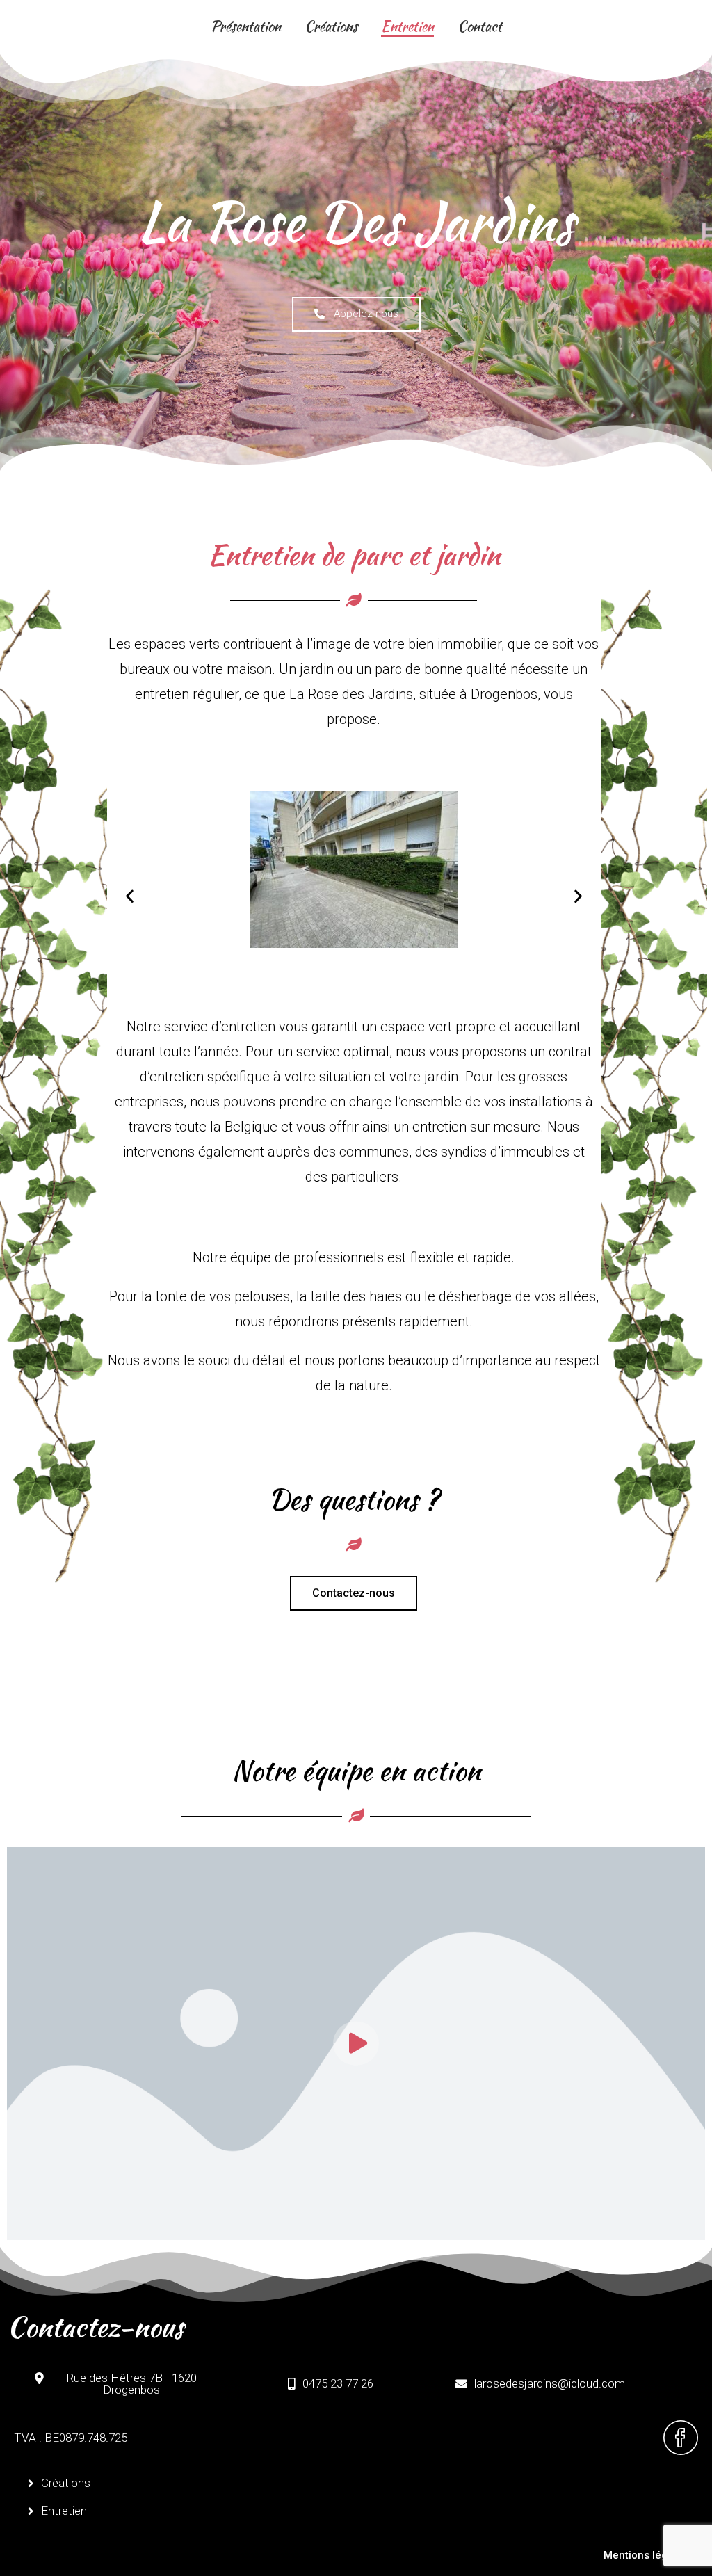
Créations (331, 26)
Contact (480, 26)
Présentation (246, 26)
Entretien (407, 26)
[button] (130, 896)
